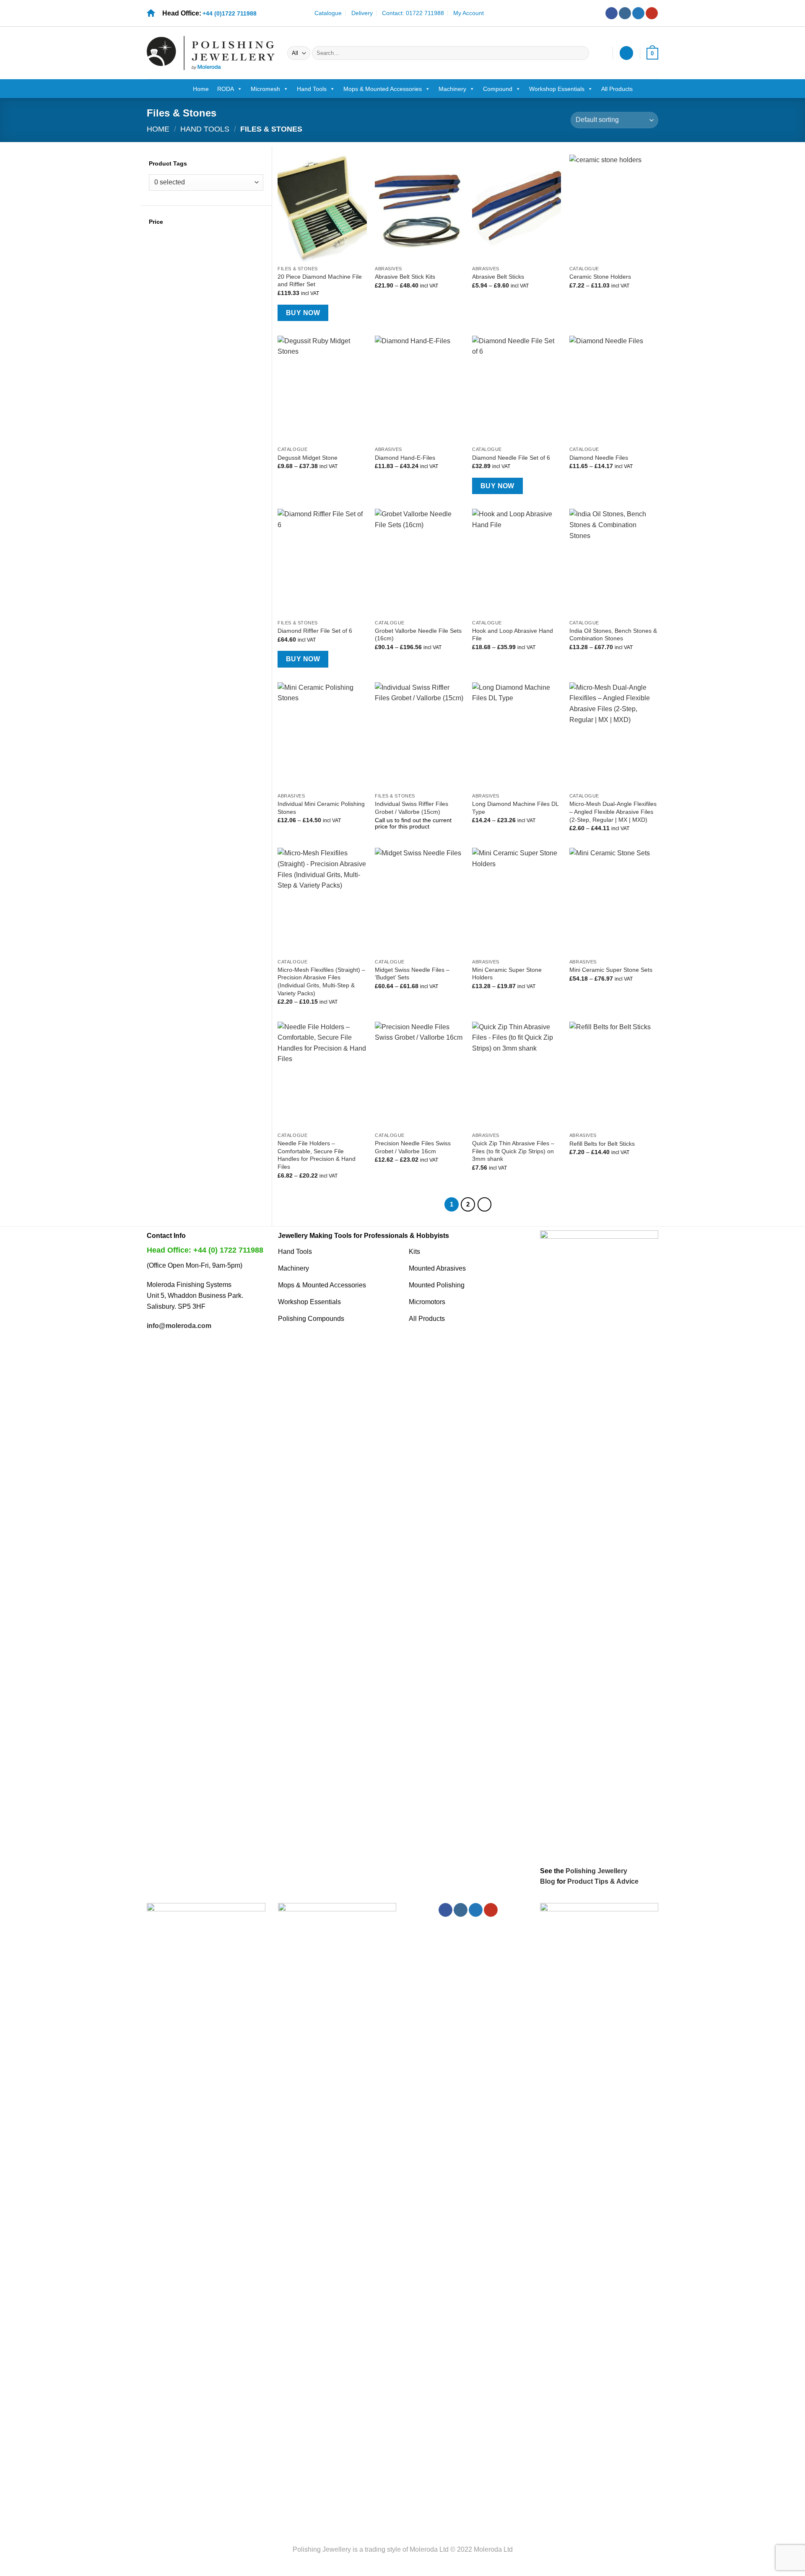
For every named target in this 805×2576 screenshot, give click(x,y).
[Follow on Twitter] (638, 13)
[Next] (485, 1204)
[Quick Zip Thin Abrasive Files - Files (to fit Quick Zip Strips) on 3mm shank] (517, 1075)
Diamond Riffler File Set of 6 (315, 631)
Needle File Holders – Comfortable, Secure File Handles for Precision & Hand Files (317, 1155)
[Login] (626, 53)
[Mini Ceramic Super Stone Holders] (517, 901)
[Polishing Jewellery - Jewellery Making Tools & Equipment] (211, 53)
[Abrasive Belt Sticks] (517, 208)
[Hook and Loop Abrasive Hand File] (517, 562)
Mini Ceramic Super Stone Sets (611, 970)
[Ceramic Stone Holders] (614, 208)
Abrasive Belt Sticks (498, 277)
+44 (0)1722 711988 (230, 13)
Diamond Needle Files (599, 458)
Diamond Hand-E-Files (405, 458)
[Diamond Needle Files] (614, 389)
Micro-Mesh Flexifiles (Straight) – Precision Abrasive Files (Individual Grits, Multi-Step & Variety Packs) (321, 981)
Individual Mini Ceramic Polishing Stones (321, 808)
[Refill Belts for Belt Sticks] (614, 1075)
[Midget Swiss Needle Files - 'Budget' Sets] (419, 901)
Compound (498, 89)
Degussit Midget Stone (308, 458)
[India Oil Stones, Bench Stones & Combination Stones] (614, 562)
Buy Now (303, 313)
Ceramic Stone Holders (600, 277)
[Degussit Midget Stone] (322, 389)
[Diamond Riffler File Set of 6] (322, 562)
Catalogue (328, 13)
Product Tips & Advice (603, 1881)
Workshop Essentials (557, 89)
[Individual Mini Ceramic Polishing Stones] (322, 735)
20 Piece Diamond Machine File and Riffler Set (320, 281)
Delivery (362, 13)
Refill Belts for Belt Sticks (602, 1144)
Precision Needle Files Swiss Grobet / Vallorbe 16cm (413, 1147)
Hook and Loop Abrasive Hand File (513, 635)
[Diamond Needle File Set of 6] (517, 389)
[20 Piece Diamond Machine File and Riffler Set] (322, 208)
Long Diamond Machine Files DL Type (515, 808)
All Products (617, 89)
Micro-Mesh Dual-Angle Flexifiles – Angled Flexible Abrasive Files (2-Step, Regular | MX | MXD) (613, 812)
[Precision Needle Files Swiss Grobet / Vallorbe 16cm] (419, 1075)
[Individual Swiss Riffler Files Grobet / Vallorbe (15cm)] (419, 735)
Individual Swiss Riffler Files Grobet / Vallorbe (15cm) (412, 808)
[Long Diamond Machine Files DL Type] (517, 735)
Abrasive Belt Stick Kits (405, 277)
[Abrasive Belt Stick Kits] (419, 208)
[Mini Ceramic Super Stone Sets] (614, 901)
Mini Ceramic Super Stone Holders (507, 974)
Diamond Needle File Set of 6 (511, 458)
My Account (469, 13)
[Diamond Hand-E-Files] (419, 389)
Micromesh (265, 89)
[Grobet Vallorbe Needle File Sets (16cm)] (419, 562)
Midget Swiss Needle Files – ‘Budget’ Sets (412, 974)
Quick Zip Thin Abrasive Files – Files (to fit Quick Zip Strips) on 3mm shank (513, 1151)
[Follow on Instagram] (625, 13)
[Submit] (581, 53)
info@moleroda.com (179, 1326)
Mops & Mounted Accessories (383, 89)
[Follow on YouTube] (652, 13)
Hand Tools (312, 89)
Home (201, 89)
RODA (226, 89)
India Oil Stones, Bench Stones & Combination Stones (613, 635)
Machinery (452, 89)
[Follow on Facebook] (612, 13)
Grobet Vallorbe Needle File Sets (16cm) (418, 635)
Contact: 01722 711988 (413, 13)
